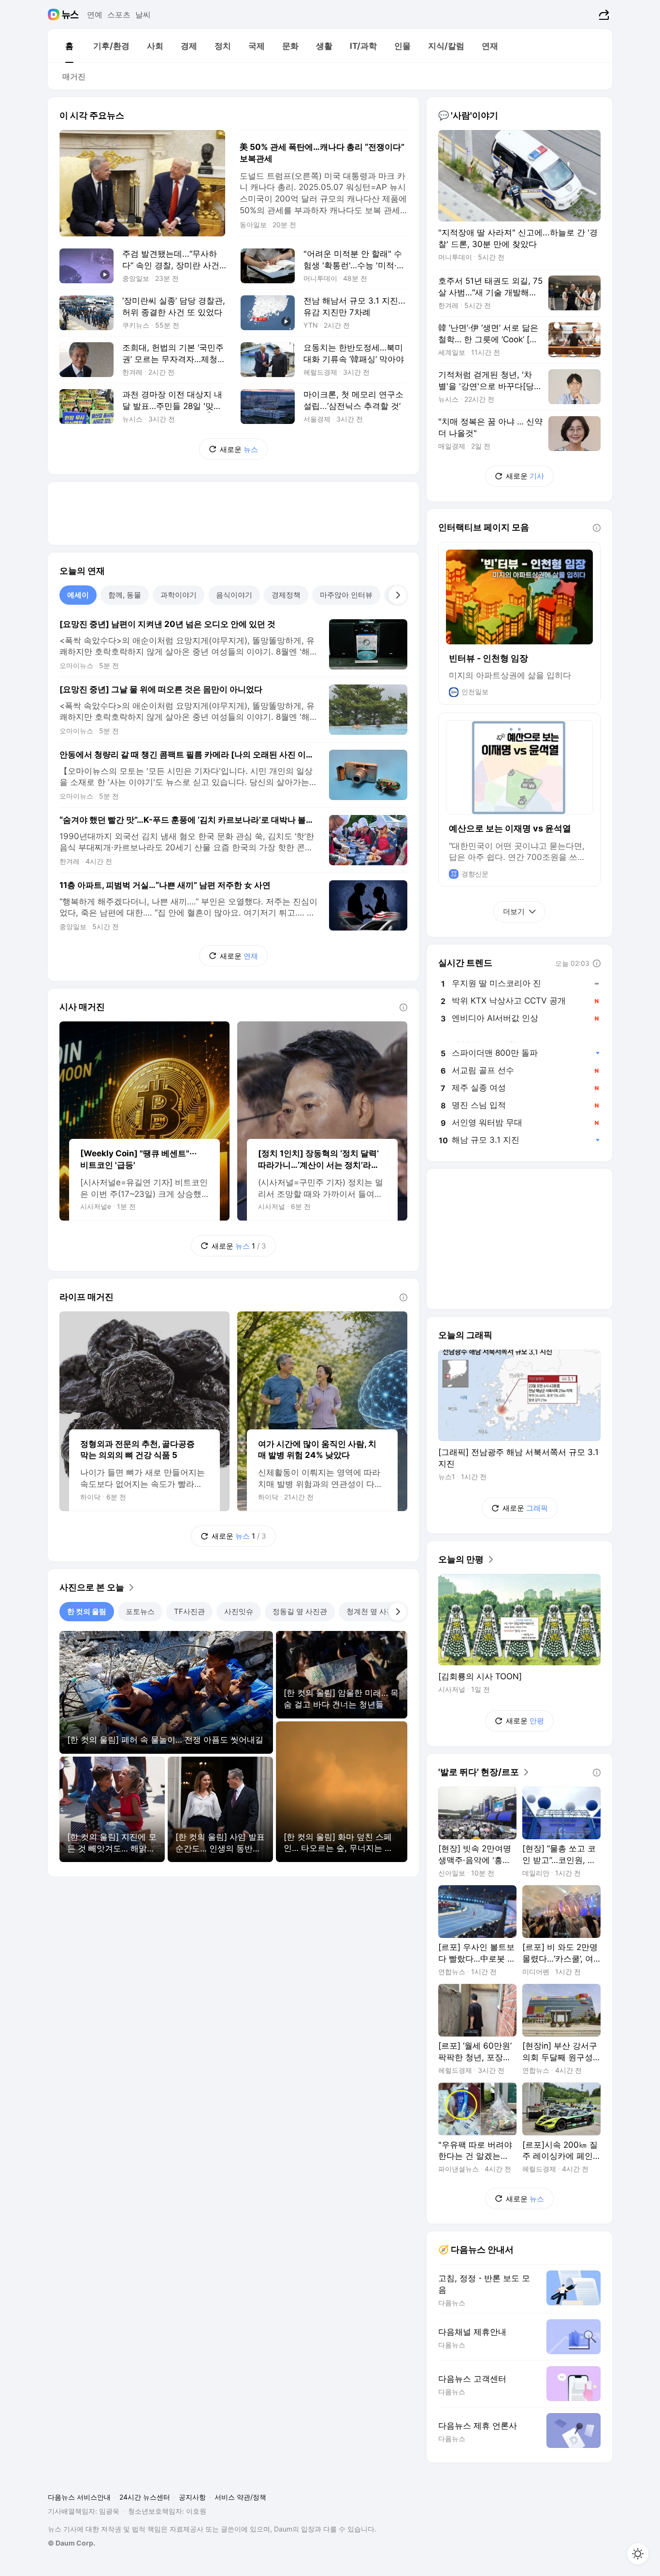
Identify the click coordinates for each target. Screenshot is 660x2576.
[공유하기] (603, 15)
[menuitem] (69, 46)
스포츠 (119, 15)
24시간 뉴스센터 (145, 2497)
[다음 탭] (398, 595)
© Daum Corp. (72, 2543)
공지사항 (192, 2497)
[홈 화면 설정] (638, 2554)
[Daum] (55, 15)
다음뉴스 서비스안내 (79, 2497)
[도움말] (403, 1007)
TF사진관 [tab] (189, 1611)
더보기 (514, 911)
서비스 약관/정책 (240, 2497)
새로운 (239, 449)
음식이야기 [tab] (234, 595)
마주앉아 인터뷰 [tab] (346, 595)
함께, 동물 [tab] (125, 595)
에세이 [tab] (78, 595)
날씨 (143, 15)
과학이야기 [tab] (179, 595)
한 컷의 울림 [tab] (87, 1611)
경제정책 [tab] (286, 595)
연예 (95, 15)
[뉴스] (70, 15)
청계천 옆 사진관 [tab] (374, 1611)
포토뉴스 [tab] (140, 1611)
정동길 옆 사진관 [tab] (300, 1611)
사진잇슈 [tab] (239, 1611)
